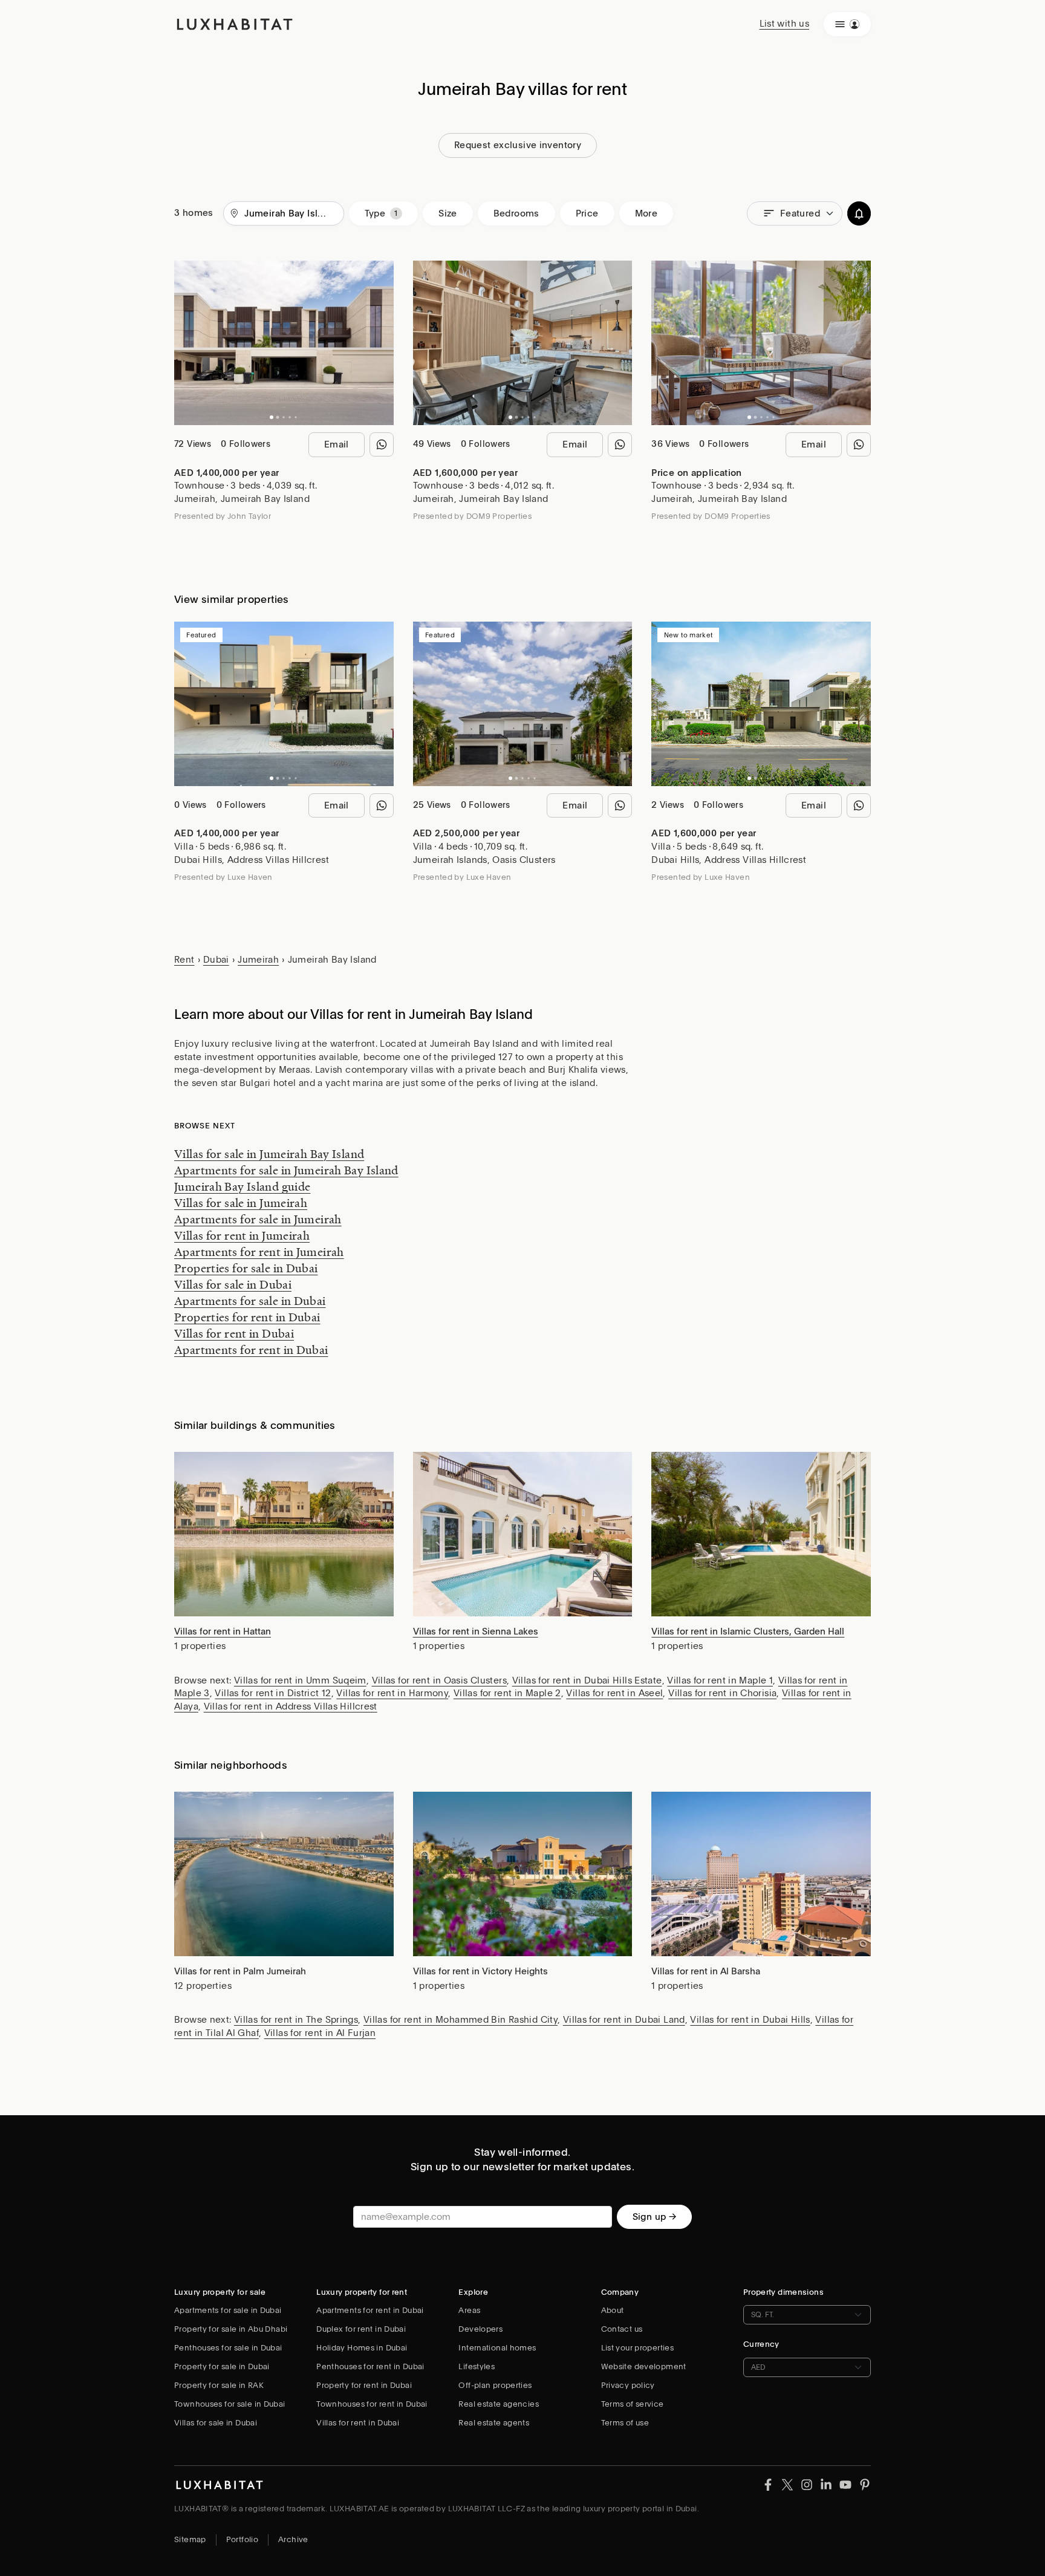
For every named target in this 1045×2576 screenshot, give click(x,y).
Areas (469, 2310)
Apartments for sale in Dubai (250, 1301)
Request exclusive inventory (518, 145)
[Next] (379, 343)
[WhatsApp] (382, 444)
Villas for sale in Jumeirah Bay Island (269, 1154)
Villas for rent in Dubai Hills (750, 2020)
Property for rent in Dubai (364, 2385)
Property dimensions (783, 2292)
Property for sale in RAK (219, 2385)
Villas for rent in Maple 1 (720, 1680)
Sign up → (654, 2217)
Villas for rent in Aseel (614, 1693)
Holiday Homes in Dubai (362, 2348)
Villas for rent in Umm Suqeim (300, 1680)
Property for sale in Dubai (222, 2366)
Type (375, 213)
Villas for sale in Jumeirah (241, 1203)
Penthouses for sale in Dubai (228, 2348)
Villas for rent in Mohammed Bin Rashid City (461, 2020)
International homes (497, 2348)
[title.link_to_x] (768, 2484)
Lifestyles (477, 2366)
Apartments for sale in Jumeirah (258, 1219)
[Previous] (189, 343)
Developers (480, 2329)
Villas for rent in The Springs (296, 2020)
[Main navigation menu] (847, 24)
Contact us (622, 2329)
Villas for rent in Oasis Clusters (439, 1680)
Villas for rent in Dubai (234, 1333)
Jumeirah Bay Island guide (242, 1186)
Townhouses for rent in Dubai (372, 2404)
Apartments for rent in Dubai (251, 1350)
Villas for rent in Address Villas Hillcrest (291, 1706)
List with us (785, 24)
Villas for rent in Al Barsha (706, 1971)
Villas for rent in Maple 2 (507, 1693)
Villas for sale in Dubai (233, 1284)
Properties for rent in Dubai (247, 1317)
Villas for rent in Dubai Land (624, 2020)
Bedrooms (516, 213)
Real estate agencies (499, 2404)
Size (448, 213)
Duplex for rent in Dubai (361, 2329)
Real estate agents (494, 2423)
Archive (293, 2539)
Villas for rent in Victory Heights (480, 1971)
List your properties (638, 2348)
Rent (184, 960)
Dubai (216, 960)
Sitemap (190, 2539)
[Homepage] (235, 24)
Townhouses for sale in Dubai (230, 2404)
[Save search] (859, 214)
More (646, 213)
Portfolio (242, 2539)
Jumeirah (195, 499)
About (613, 2310)
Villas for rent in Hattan (223, 1631)
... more (732, 112)
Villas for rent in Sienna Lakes (476, 1631)
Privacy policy (628, 2385)
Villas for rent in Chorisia (722, 1693)
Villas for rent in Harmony (392, 1693)
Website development (644, 2366)
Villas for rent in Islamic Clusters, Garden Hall (748, 1631)
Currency (761, 2344)
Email (337, 444)
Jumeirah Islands (450, 860)
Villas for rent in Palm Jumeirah (240, 1971)
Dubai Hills (198, 860)
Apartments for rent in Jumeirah (259, 1252)
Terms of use (625, 2423)
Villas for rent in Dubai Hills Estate (587, 1680)
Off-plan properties (495, 2385)
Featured (800, 213)
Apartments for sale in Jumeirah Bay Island (286, 1170)
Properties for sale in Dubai (246, 1268)
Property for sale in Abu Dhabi (231, 2329)
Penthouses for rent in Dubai (370, 2366)
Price (587, 213)
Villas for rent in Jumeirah (242, 1235)
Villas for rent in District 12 (273, 1693)
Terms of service (633, 2404)
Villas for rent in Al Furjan (320, 2033)
